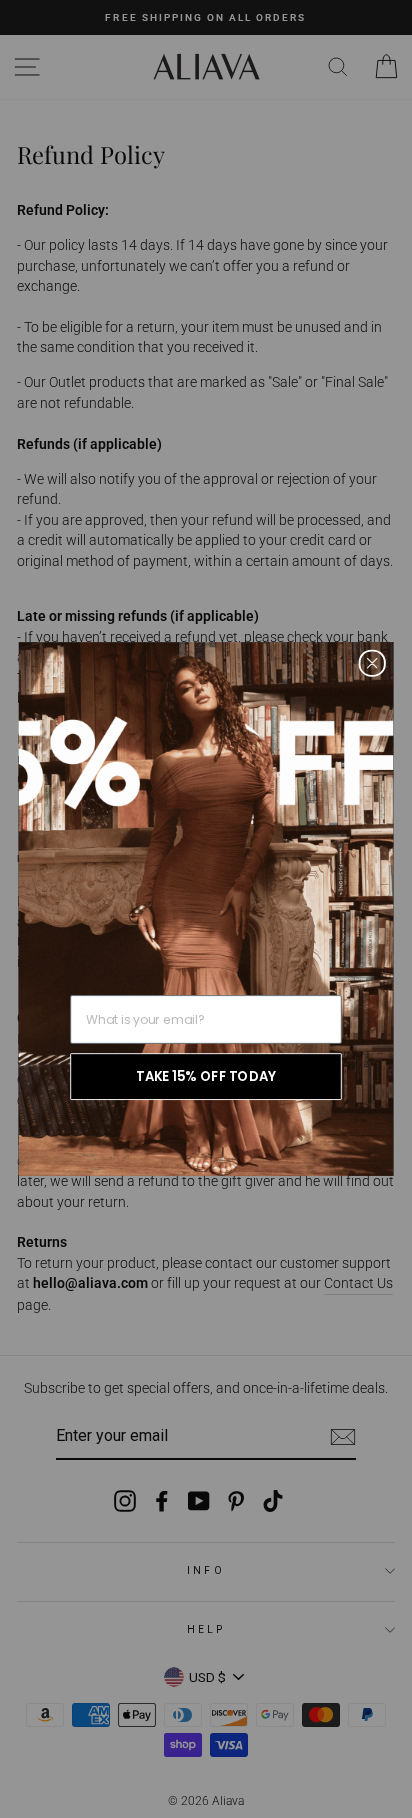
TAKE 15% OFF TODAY (206, 1076)
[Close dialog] (372, 662)
